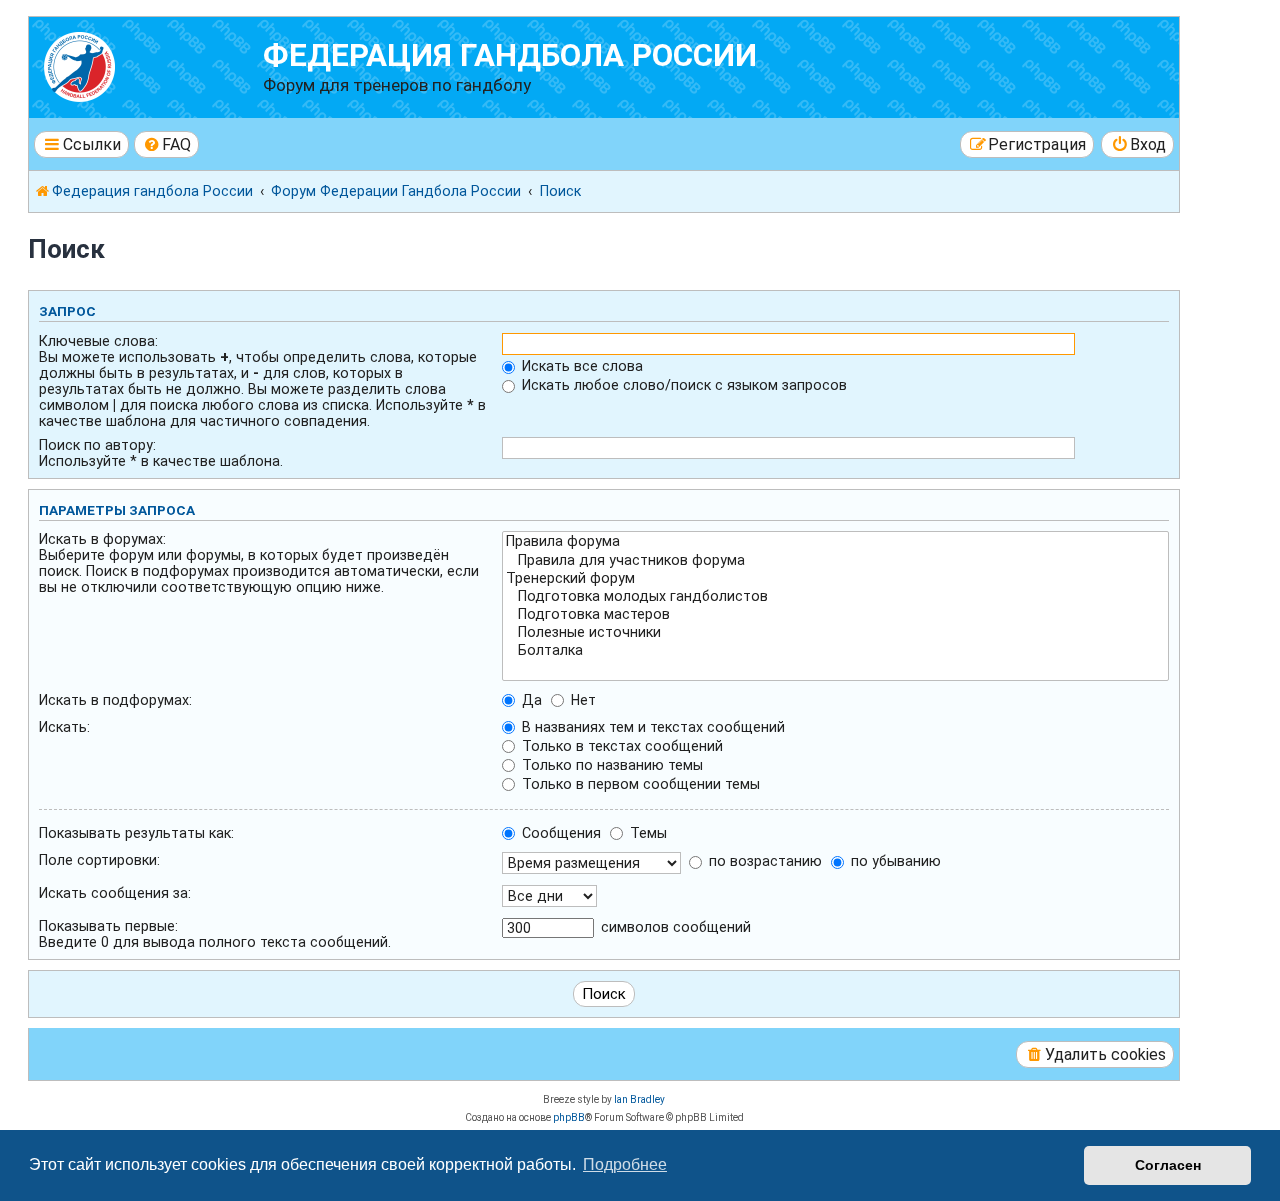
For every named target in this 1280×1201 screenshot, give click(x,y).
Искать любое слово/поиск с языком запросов (682, 385)
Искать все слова (580, 366)
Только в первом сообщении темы (639, 784)
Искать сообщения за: (115, 893)
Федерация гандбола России (510, 55)
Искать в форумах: (102, 539)
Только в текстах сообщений (620, 746)
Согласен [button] (1168, 1165)
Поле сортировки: (99, 860)
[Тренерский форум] (835, 579)
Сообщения (559, 833)
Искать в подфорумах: (115, 700)
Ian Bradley (639, 1099)
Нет (581, 700)
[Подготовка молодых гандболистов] (835, 597)
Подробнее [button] (625, 1164)
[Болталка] (835, 651)
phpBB (569, 1117)
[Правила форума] (835, 542)
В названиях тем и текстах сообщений (651, 727)
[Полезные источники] (835, 633)
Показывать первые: (108, 926)
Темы (646, 833)
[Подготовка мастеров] (835, 615)
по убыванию (894, 861)
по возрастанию (763, 861)
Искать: (64, 727)
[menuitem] (167, 144)
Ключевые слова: (98, 341)
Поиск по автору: (97, 445)
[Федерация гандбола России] (148, 64)
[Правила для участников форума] (835, 561)
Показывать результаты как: (136, 833)
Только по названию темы (610, 765)
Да (530, 700)
